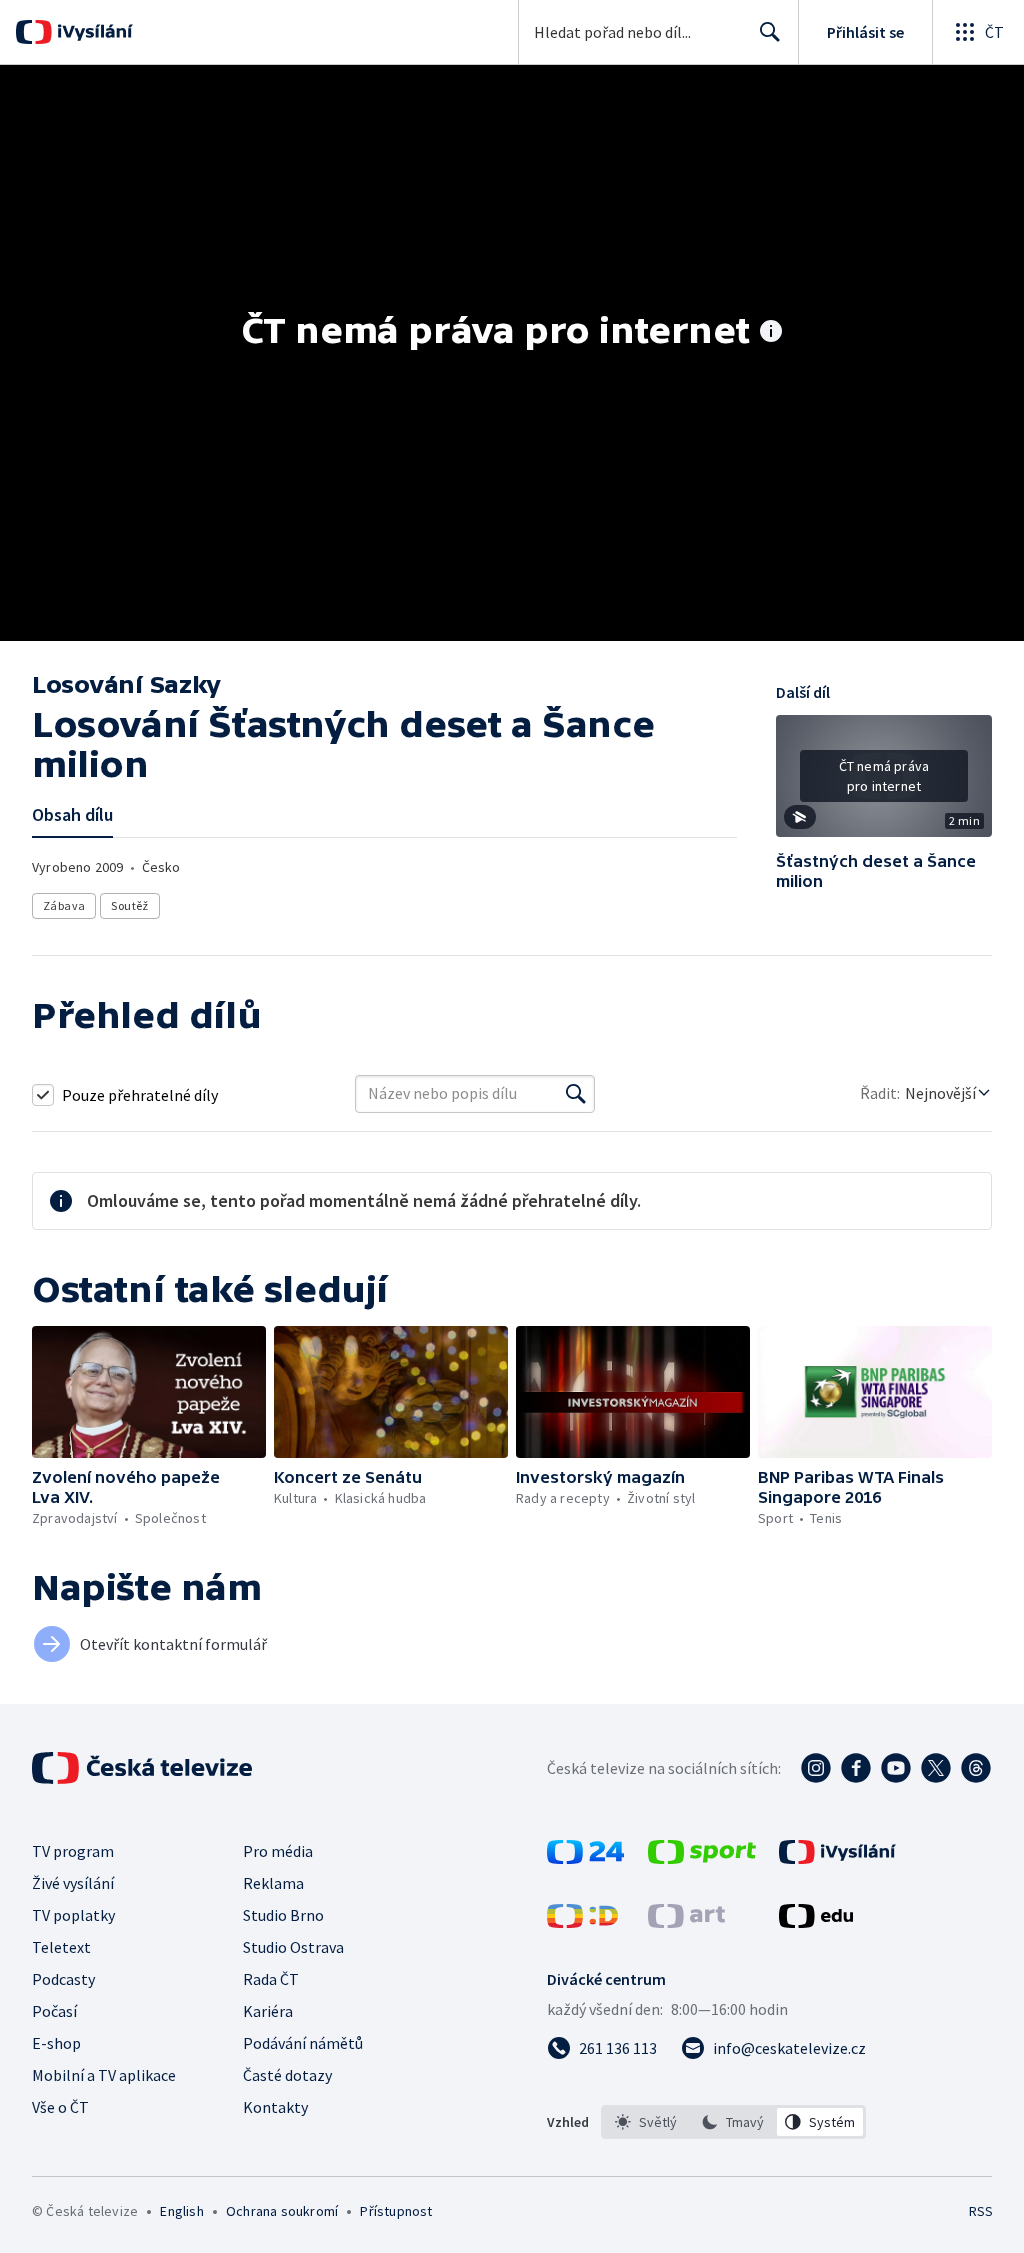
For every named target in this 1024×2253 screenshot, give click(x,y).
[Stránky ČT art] (686, 1922)
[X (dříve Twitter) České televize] (936, 1768)
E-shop (56, 2043)
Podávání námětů (303, 2043)
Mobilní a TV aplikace (104, 2075)
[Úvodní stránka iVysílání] (92, 32)
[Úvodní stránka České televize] (144, 1768)
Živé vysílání (73, 1883)
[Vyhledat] (576, 1094)
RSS (980, 2211)
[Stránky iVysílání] (837, 1858)
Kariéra (268, 2011)
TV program (73, 1851)
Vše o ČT (60, 2107)
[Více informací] (771, 333)
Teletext (61, 1947)
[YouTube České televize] (896, 1768)
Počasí (54, 2011)
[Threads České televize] (976, 1768)
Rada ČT (271, 1979)
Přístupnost (396, 2211)
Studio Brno (283, 1915)
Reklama (273, 1883)
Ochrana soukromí (282, 2211)
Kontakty (275, 2107)
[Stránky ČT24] (585, 1858)
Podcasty (63, 1979)
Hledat (770, 32)
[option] (646, 2122)
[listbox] (733, 2122)
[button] (884, 783)
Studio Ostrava (293, 1947)
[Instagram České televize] (816, 1768)
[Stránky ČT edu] (816, 1922)
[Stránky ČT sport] (702, 1858)
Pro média (278, 1851)
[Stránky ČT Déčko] (582, 1922)
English (181, 2211)
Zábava (64, 905)
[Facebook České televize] (856, 1768)
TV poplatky (73, 1915)
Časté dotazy (287, 2075)
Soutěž (129, 905)
